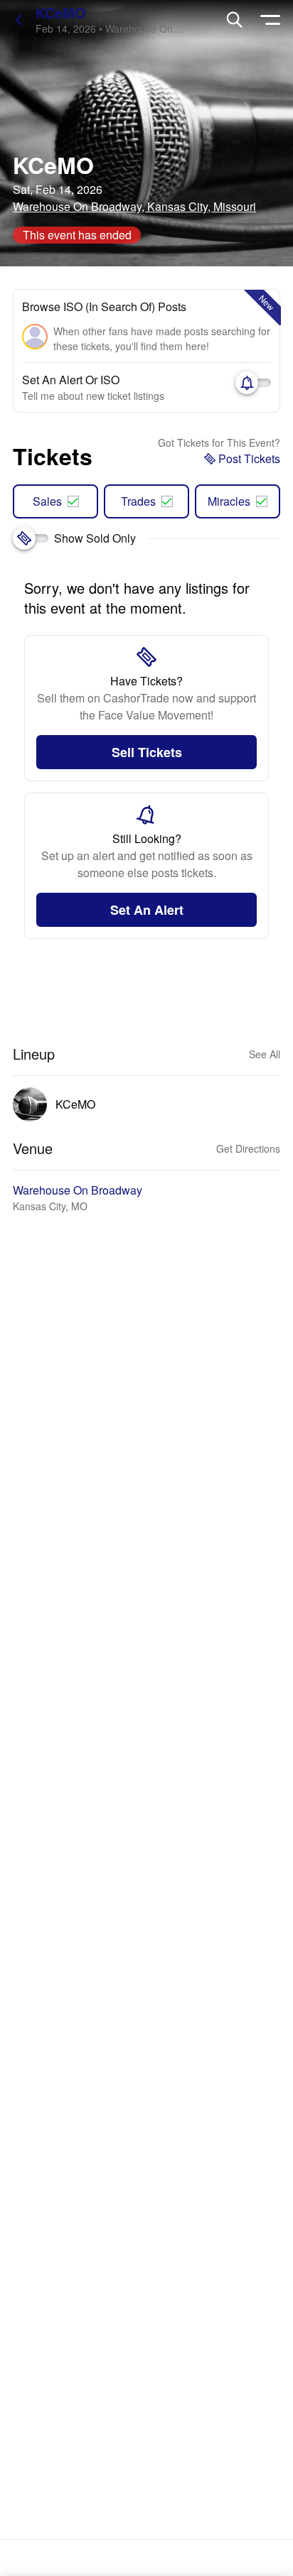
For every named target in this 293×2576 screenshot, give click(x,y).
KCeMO (61, 12)
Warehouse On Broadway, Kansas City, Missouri (134, 206)
